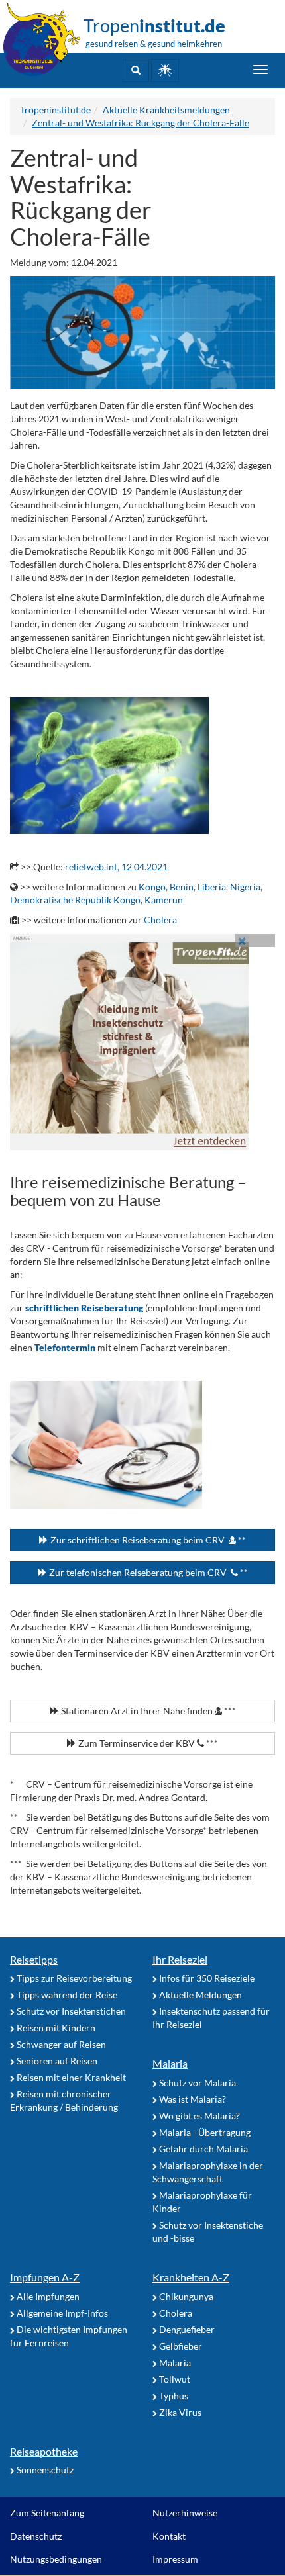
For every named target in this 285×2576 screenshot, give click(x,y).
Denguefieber (186, 2329)
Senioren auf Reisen (56, 2061)
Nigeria (245, 887)
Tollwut (174, 2379)
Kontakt (169, 2536)
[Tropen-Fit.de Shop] (165, 70)
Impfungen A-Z (45, 2277)
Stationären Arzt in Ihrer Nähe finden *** (147, 1711)
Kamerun (164, 900)
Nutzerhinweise (185, 2513)
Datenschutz (36, 2536)
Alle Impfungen (47, 2296)
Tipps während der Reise (66, 1995)
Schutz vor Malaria (197, 2083)
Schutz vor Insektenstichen (70, 2011)
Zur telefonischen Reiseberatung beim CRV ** (147, 1572)
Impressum (175, 2559)
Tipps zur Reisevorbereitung (73, 1978)
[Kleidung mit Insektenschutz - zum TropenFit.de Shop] (142, 1042)
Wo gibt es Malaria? (199, 2116)
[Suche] (136, 71)
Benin (182, 887)
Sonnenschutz (44, 2470)
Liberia (212, 887)
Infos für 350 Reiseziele (206, 1978)
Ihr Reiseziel (180, 1959)
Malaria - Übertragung (204, 2132)
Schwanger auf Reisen (60, 2044)
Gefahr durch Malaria (202, 2149)
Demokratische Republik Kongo (75, 900)
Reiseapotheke (44, 2451)
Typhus (173, 2396)
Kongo (152, 887)
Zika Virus (179, 2412)
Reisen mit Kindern (55, 2028)
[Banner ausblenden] (242, 941)
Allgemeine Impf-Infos (61, 2313)
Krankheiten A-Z (191, 2277)
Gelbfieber (180, 2346)
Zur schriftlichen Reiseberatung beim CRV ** (147, 1540)
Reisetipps (34, 1959)
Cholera (160, 920)
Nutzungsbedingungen (56, 2559)
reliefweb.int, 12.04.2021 (116, 867)
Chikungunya (185, 2296)
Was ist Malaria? (192, 2099)
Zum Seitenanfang (47, 2513)
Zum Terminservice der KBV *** (147, 1743)
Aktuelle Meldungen (199, 1995)
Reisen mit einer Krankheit (70, 2077)
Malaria (170, 2063)
